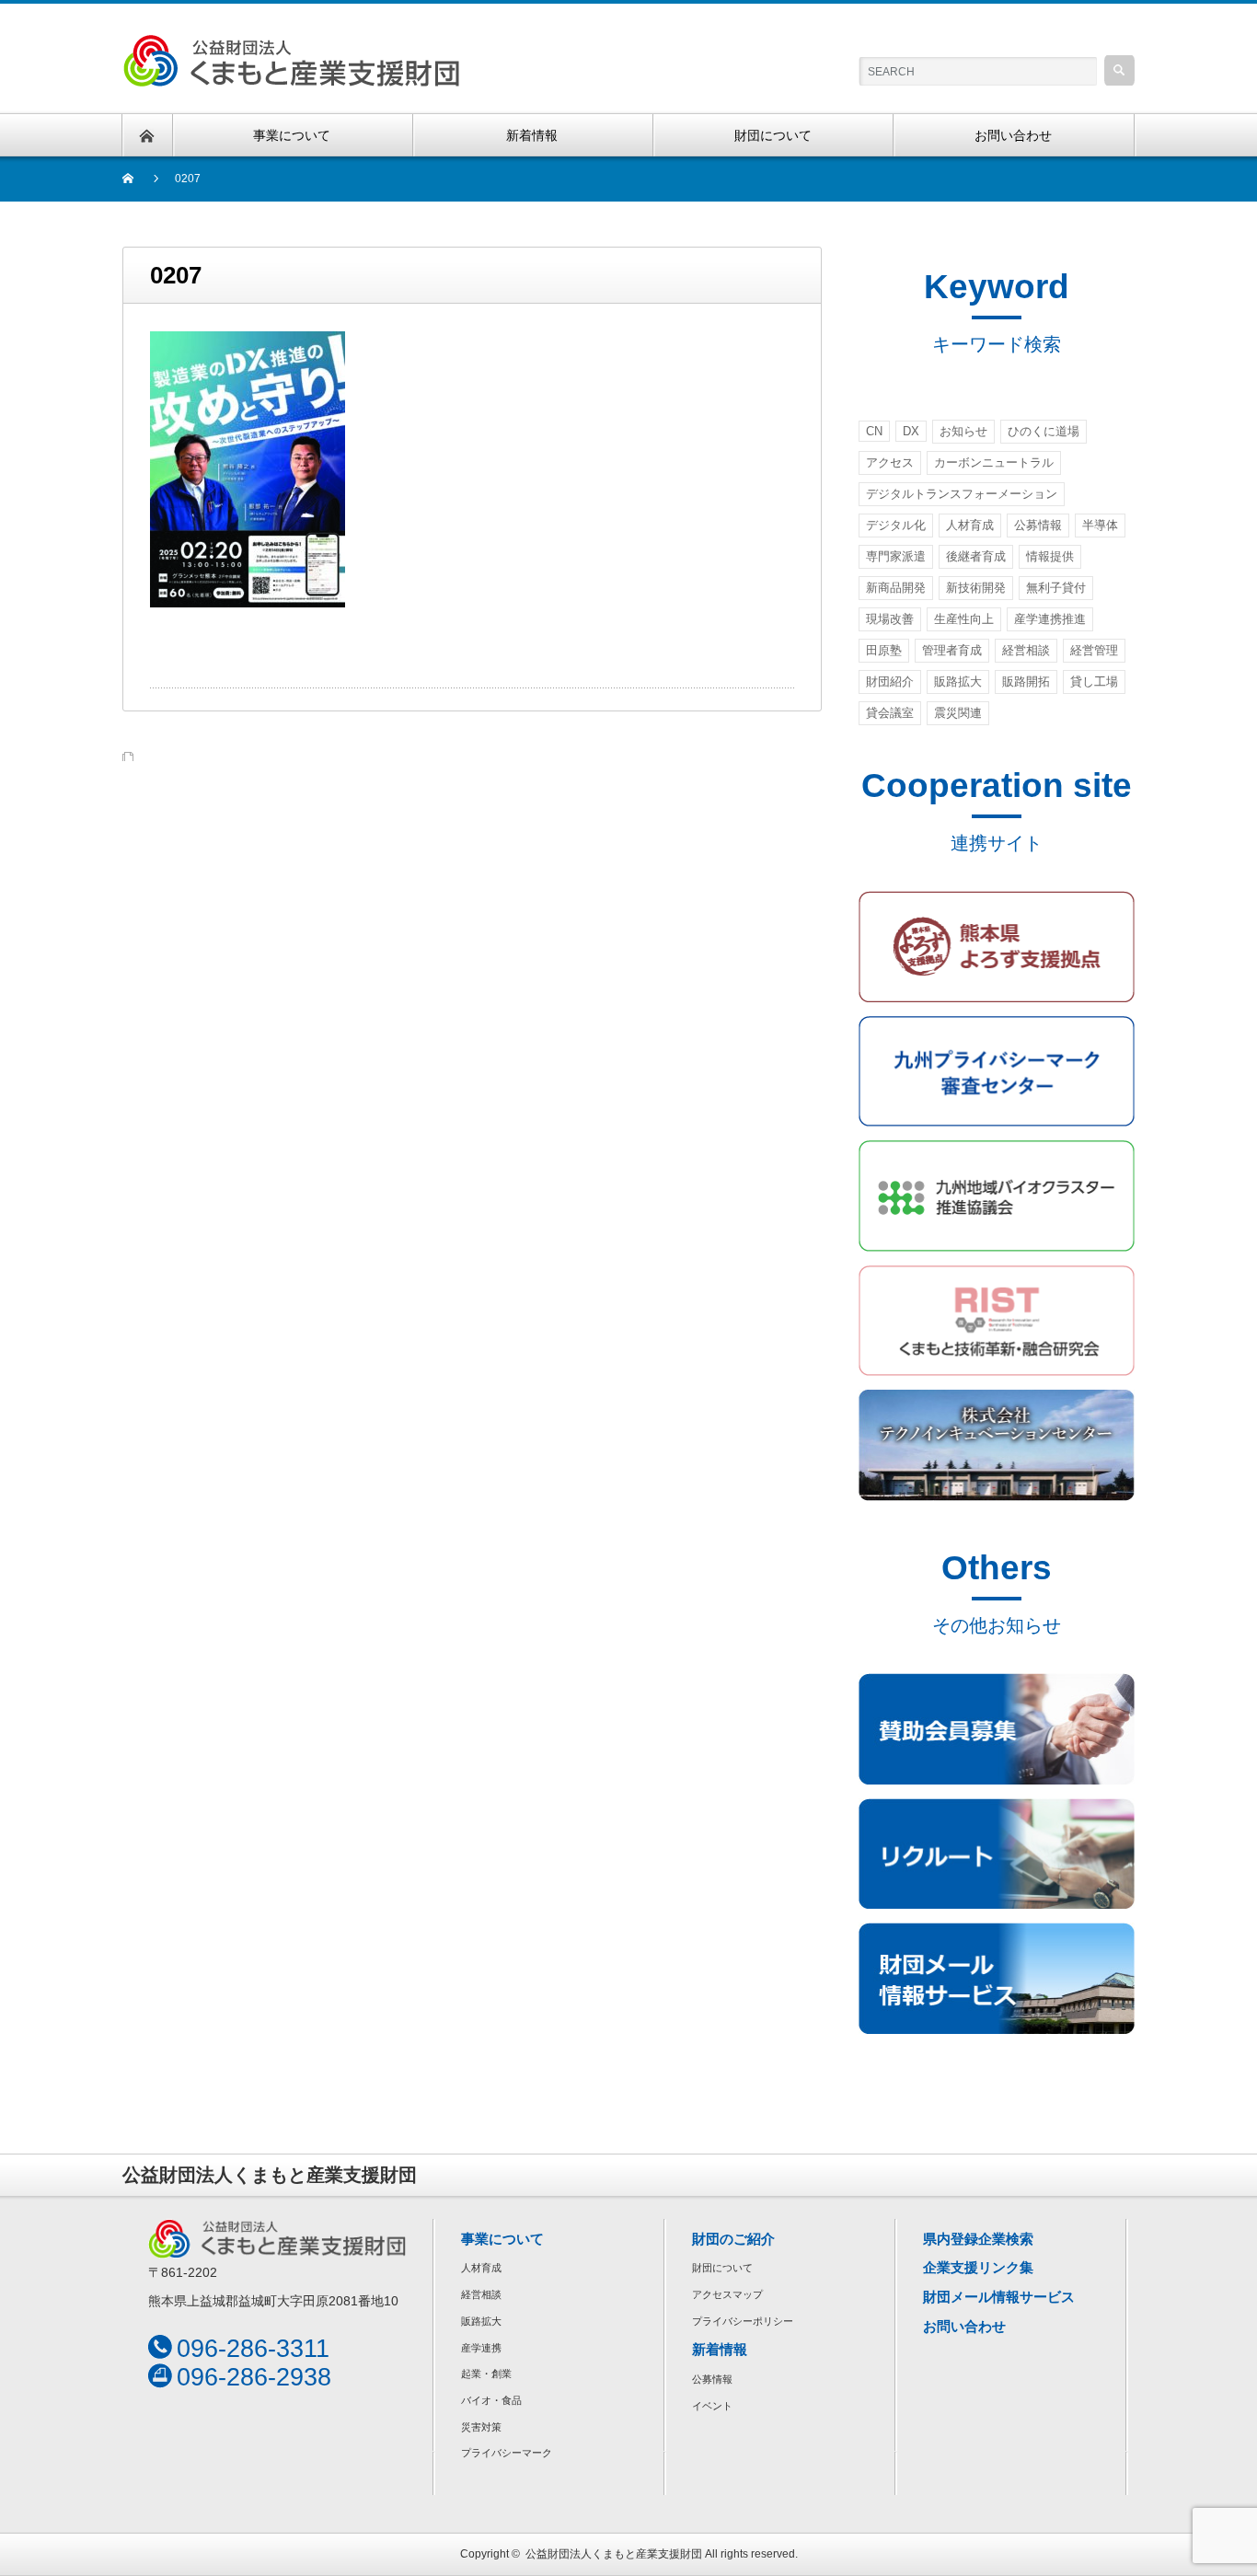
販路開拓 (1026, 682)
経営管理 (1094, 650)
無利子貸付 (1056, 588)
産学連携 (481, 2348)
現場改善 (890, 619)
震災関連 (958, 713)
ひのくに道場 (1044, 431)
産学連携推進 (1050, 619)
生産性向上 (964, 619)
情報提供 (1050, 556)
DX (911, 431)
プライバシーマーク (507, 2453)
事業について (502, 2239)
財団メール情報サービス (999, 2297)
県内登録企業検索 (978, 2239)
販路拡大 (958, 682)
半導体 (1100, 525)
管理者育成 (952, 650)
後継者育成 (976, 556)
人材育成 (970, 525)
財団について (722, 2268)
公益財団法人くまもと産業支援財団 (614, 2554)
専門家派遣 (896, 556)
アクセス (890, 462)
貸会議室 (890, 713)
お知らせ (963, 431)
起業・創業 (486, 2374)
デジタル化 (896, 525)
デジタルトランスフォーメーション (962, 494)
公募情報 (1038, 525)
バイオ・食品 (491, 2400)
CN (874, 431)
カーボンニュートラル (994, 462)
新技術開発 (976, 588)
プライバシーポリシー (743, 2321)
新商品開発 (896, 588)
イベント (712, 2406)
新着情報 (720, 2349)
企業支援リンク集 (978, 2267)
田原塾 (884, 650)
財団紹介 (890, 682)
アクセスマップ (727, 2294)
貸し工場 (1094, 682)
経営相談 (1026, 650)
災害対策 (481, 2427)
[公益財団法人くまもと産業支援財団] (291, 45)
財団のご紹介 (733, 2239)
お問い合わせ (964, 2326)
